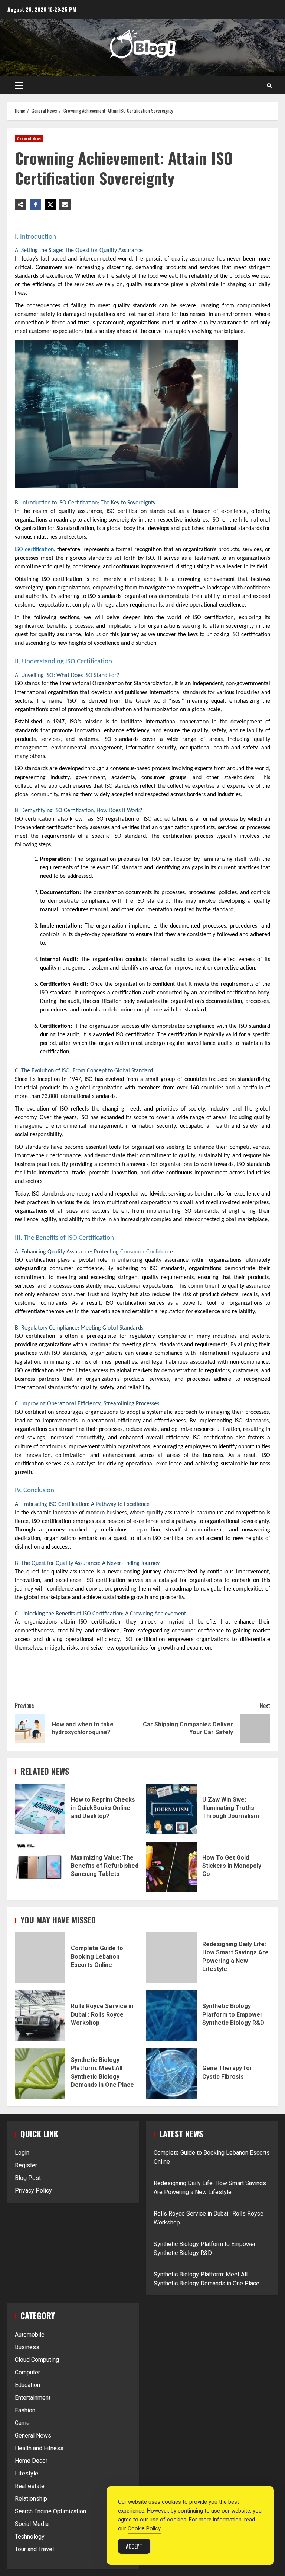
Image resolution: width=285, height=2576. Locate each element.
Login (22, 2153)
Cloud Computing (37, 2360)
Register (26, 2165)
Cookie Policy (144, 2528)
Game (22, 2423)
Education (27, 2385)
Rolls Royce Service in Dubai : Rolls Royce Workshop (40, 2016)
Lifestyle (27, 2473)
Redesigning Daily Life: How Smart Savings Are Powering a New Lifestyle (171, 1958)
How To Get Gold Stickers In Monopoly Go (171, 1867)
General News (29, 139)
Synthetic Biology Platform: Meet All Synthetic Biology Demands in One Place (40, 2073)
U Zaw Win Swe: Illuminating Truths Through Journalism (171, 1809)
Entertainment (33, 2398)
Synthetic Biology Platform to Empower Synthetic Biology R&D (171, 2016)
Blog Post (28, 2178)
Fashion (25, 2410)
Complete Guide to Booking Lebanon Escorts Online (40, 1958)
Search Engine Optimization (50, 2511)
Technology (30, 2536)
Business (27, 2347)
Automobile (30, 2335)
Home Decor (31, 2461)
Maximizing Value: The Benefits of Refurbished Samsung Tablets (40, 1867)
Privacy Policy (33, 2191)
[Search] (269, 85)
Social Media (32, 2524)
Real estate (30, 2486)
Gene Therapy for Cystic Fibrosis (171, 2073)
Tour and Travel (34, 2549)
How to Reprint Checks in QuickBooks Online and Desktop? (40, 1809)
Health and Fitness (39, 2448)
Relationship (31, 2499)
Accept (134, 2546)
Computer (27, 2372)
